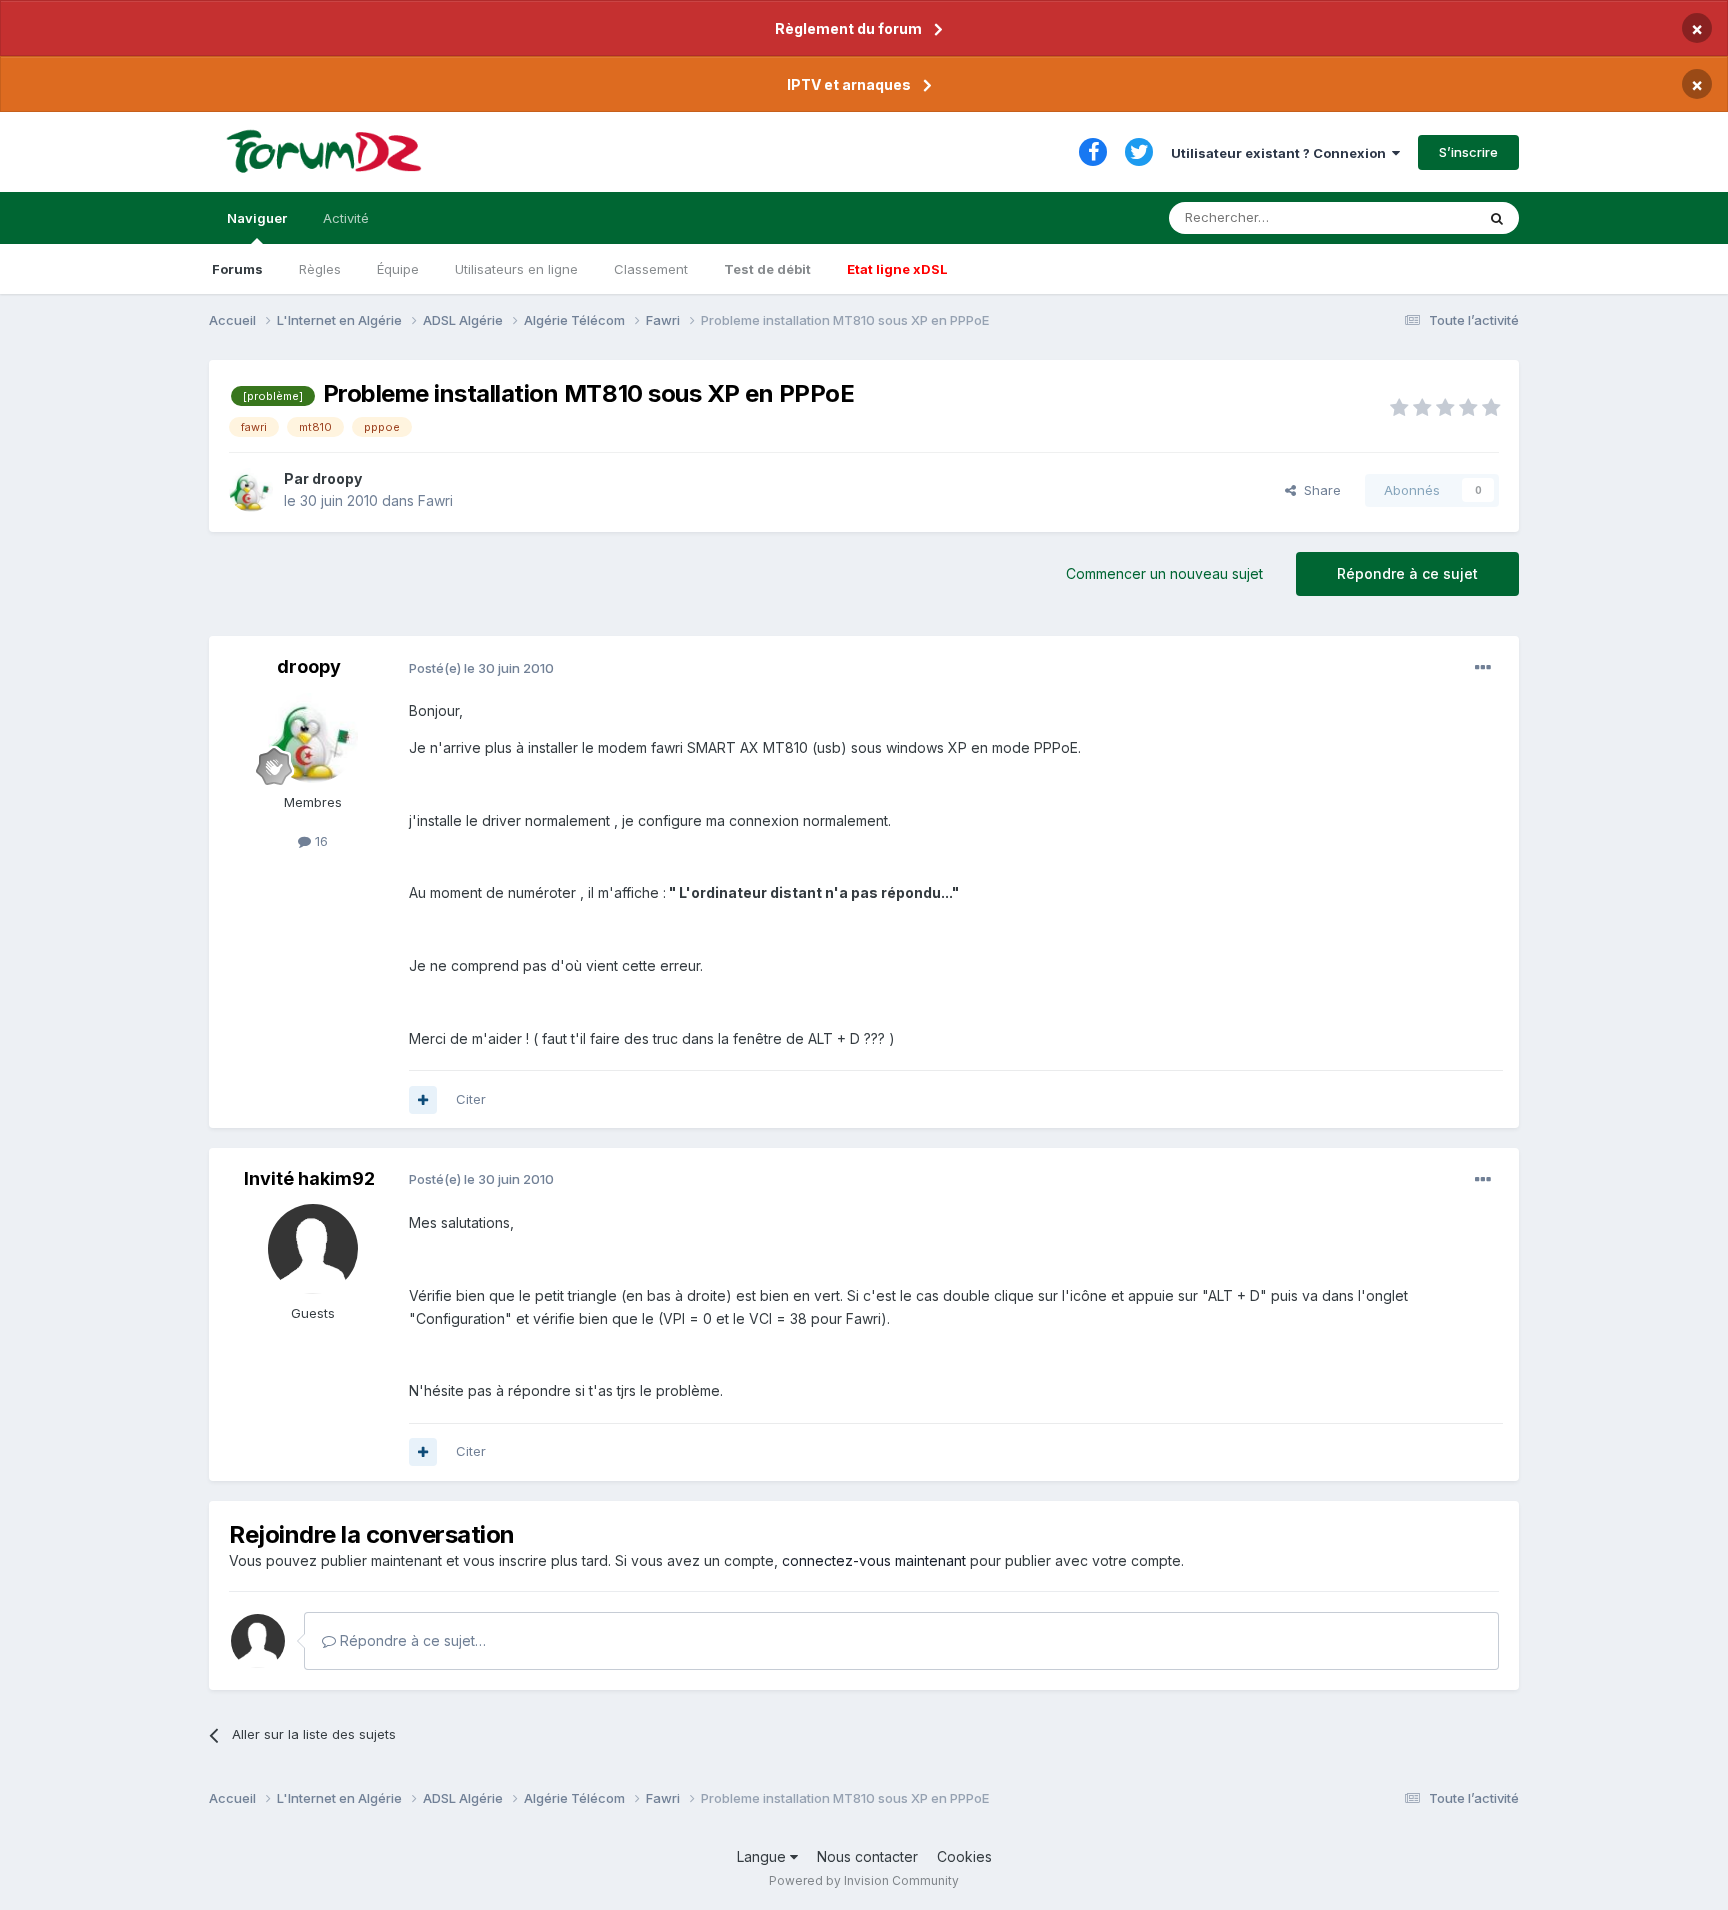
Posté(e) (481, 668)
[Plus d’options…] (1483, 668)
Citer (471, 1099)
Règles (320, 269)
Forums (237, 269)
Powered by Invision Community (864, 1880)
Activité (346, 218)
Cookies (964, 1856)
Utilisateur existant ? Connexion (1281, 153)
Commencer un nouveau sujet (1164, 573)
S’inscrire (1468, 152)
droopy (337, 478)
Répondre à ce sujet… (411, 1640)
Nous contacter (867, 1856)
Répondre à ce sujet (1407, 573)
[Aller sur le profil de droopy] (251, 490)
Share (1318, 490)
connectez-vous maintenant (874, 1560)
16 (319, 841)
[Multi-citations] (423, 1100)
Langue (763, 1856)
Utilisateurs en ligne (516, 269)
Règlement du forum (848, 28)
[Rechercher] (1497, 218)
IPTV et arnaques (849, 84)
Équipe (398, 269)
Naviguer (257, 218)
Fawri (435, 500)
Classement (651, 269)
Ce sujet (1423, 217)
